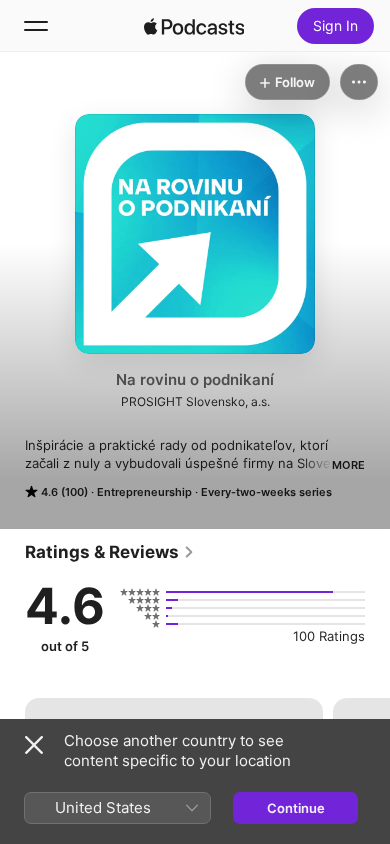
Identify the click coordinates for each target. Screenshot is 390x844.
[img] (194, 26)
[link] (110, 552)
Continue (296, 808)
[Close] (34, 745)
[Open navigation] (36, 26)
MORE (348, 465)
